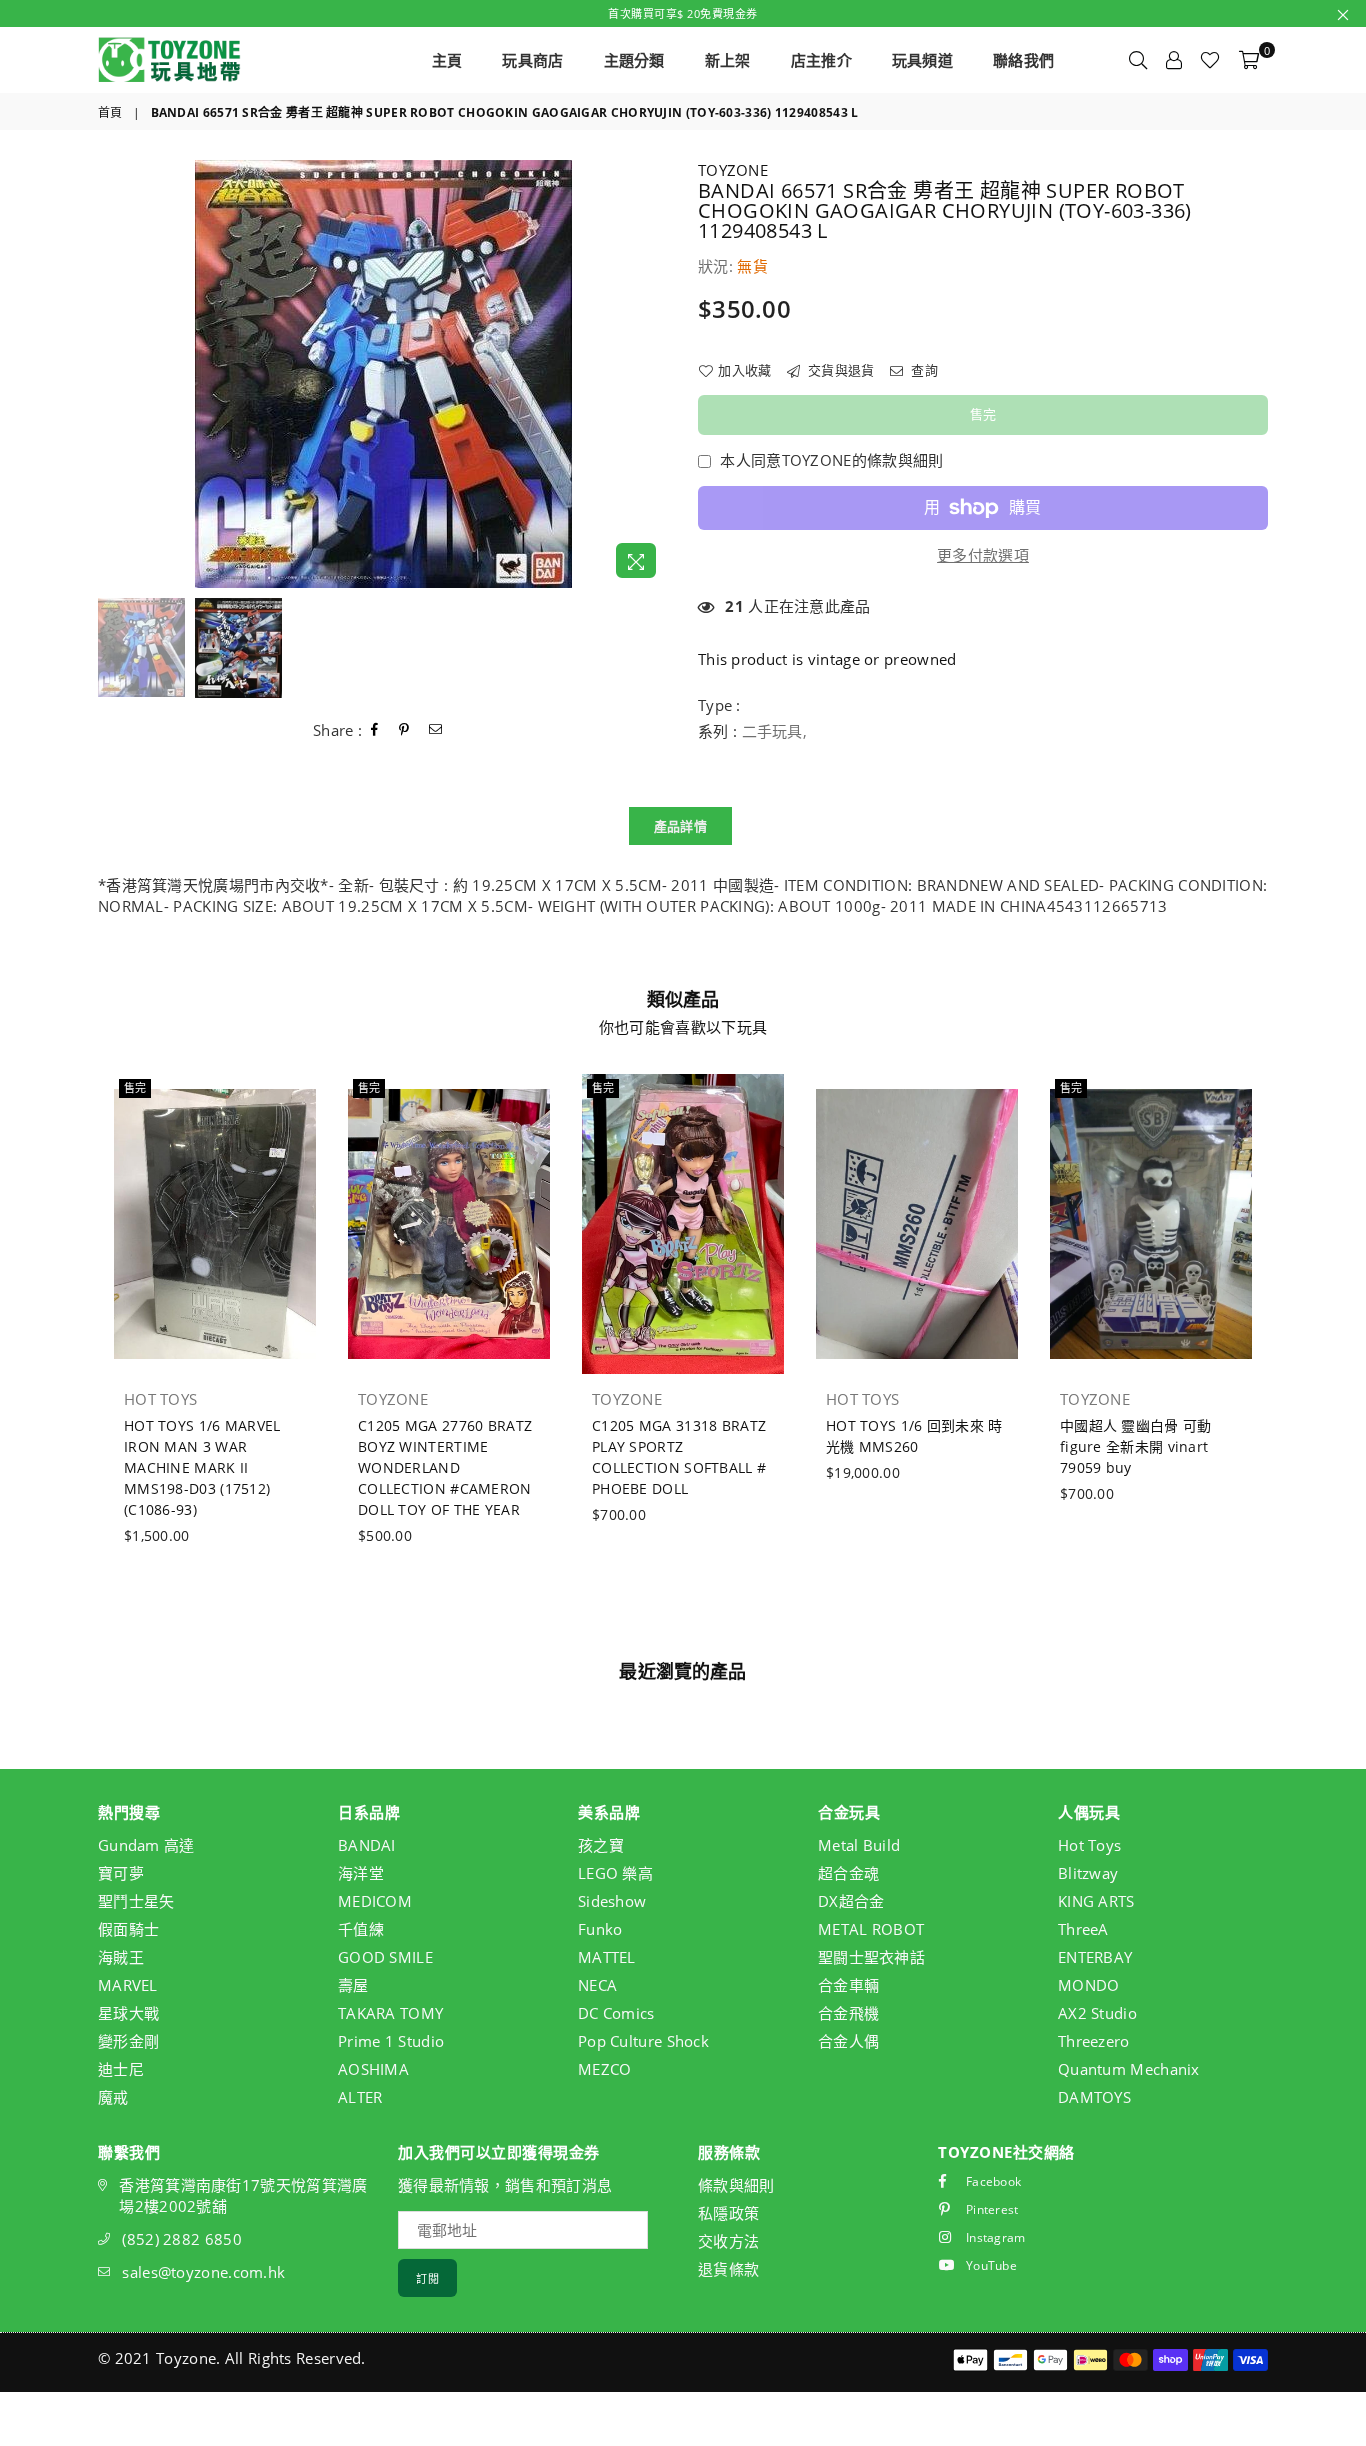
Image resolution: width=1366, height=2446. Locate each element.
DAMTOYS (1094, 2097)
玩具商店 (532, 60)
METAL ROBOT (871, 1929)
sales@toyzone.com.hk (203, 2272)
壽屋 (353, 1985)
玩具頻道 (922, 60)
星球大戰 (128, 2013)
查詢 (923, 370)
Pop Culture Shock (643, 2041)
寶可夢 (121, 1873)
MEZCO (605, 2069)
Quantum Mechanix (1129, 2069)
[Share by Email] (436, 730)
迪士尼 (121, 2069)
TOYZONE (733, 170)
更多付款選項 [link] (983, 555)
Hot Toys (1089, 1845)
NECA (597, 1985)
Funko (600, 1929)
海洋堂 (361, 1873)
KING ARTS (1096, 1901)
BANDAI (367, 1845)
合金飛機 (848, 2013)
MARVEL (128, 1985)
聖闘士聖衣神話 (871, 1957)
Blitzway (1088, 1873)
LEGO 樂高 (615, 1873)
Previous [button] (115, 374)
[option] (383, 374)
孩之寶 (601, 1845)
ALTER (360, 2097)
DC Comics (616, 2013)
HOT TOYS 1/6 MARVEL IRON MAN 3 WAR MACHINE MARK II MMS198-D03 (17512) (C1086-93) (202, 1467)
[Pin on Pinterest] (404, 730)
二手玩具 (772, 731)
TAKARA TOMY (390, 2013)
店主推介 (821, 60)
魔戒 (113, 2097)
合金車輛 (848, 1985)
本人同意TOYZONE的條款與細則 (831, 460)
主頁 (447, 60)
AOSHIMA (373, 2069)
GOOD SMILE (385, 1957)
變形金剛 (128, 2041)
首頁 (110, 113)
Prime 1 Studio (391, 2041)
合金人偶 (848, 2041)
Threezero (1094, 2041)
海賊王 (121, 1957)
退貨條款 (728, 2269)
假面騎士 (128, 1929)
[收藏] (1210, 60)
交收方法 (728, 2241)
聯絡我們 (1023, 60)
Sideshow (612, 1901)
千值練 (361, 1929)
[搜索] (1138, 60)
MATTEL (607, 1957)
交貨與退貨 (840, 370)
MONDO (1089, 1985)
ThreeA (1083, 1929)
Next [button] (650, 374)
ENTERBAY (1095, 1957)
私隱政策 (728, 2213)
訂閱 (427, 2278)
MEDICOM (375, 1901)
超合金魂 (848, 1873)
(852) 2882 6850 (182, 2239)
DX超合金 (851, 1901)
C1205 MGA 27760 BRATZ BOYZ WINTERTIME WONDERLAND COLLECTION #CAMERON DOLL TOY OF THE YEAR (445, 1467)
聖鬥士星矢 (136, 1901)
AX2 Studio (1097, 2013)
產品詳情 (680, 826)
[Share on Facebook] (375, 730)
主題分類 (634, 60)
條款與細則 (736, 2185)
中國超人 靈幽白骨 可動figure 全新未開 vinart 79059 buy (1136, 1446)
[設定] (1174, 60)
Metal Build (859, 1845)
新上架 (728, 60)
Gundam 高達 (146, 1845)
